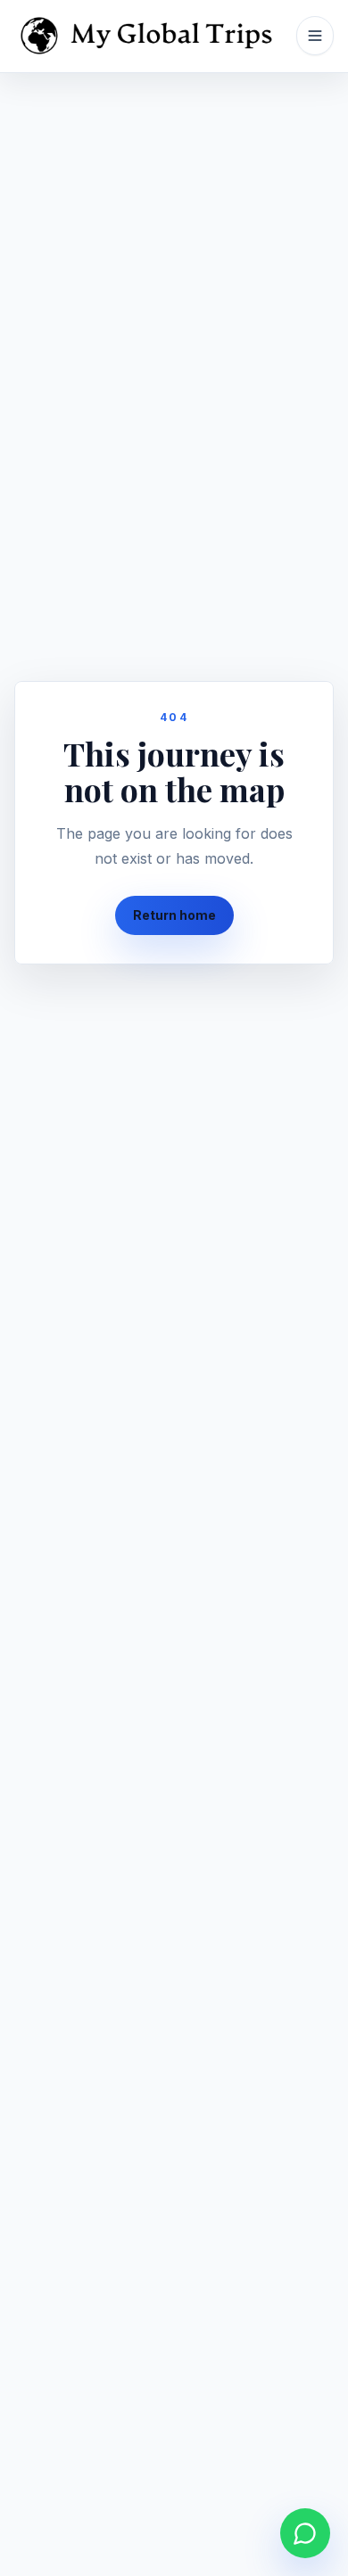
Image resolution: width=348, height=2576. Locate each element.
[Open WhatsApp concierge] (305, 2533)
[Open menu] (315, 36)
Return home (174, 915)
